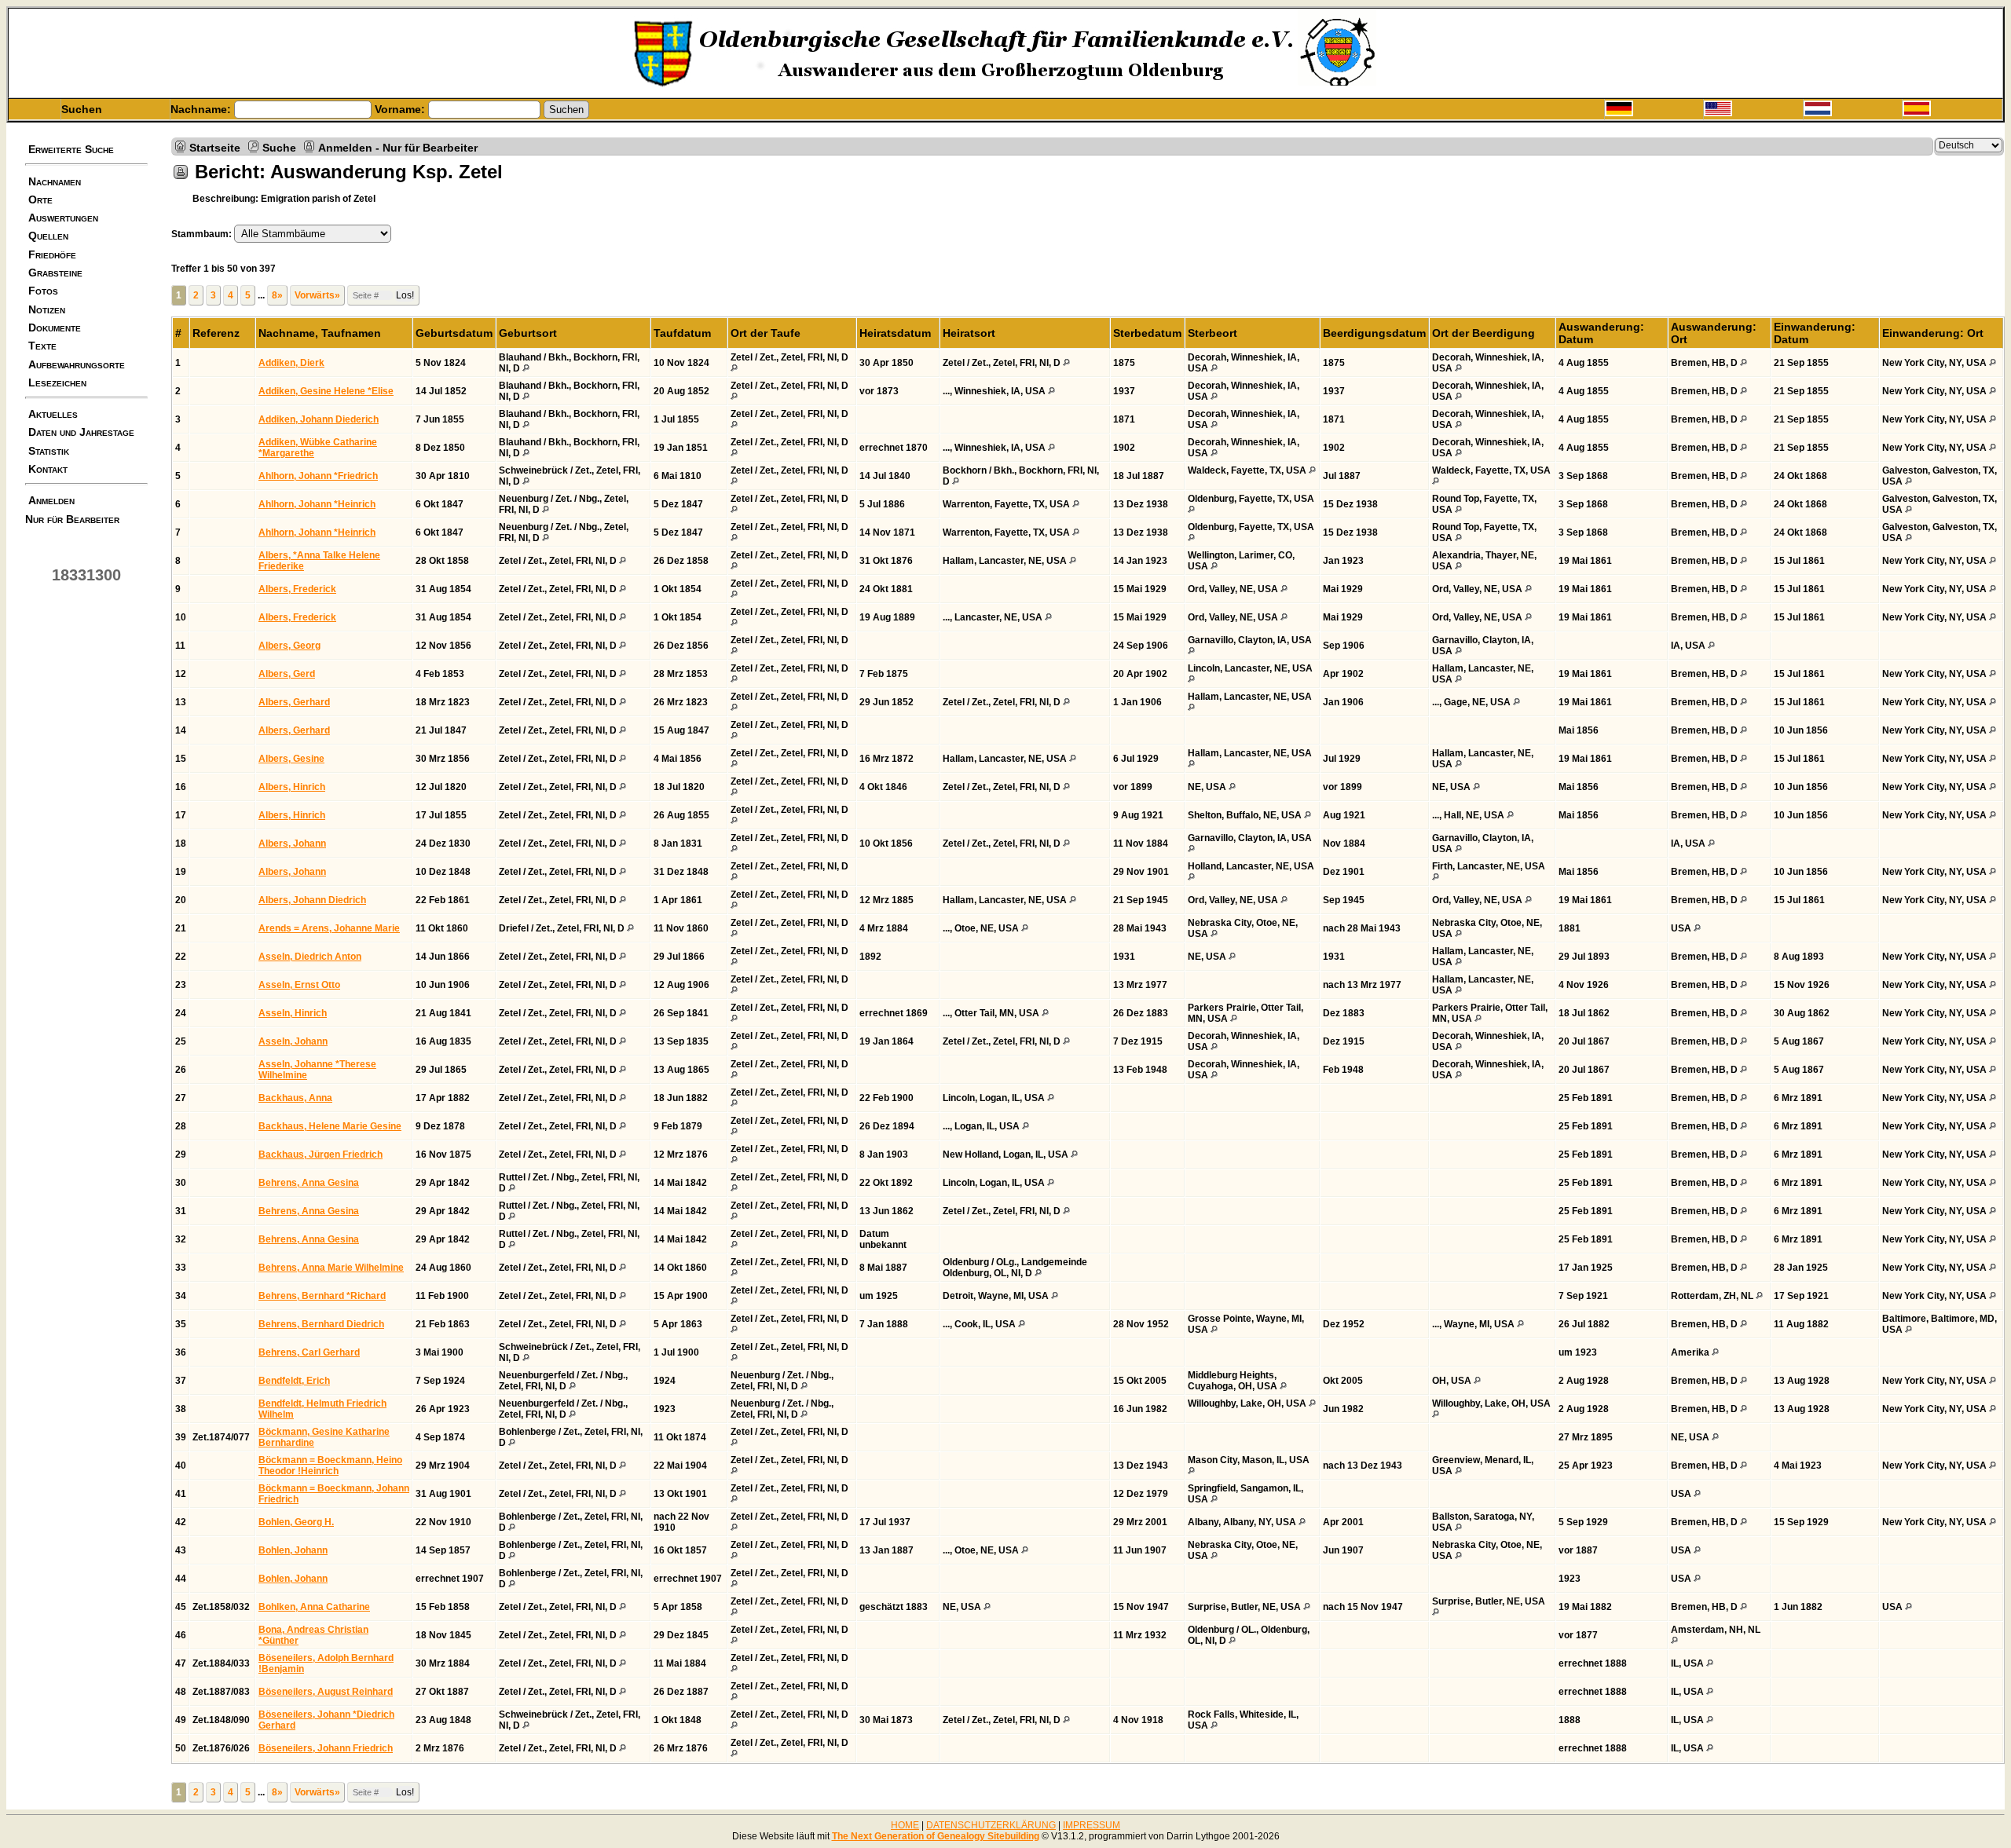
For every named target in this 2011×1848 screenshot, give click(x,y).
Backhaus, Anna (295, 1098)
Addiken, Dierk (291, 363)
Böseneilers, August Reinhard (326, 1692)
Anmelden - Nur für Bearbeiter (398, 147)
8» (277, 295)
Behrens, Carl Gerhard (309, 1352)
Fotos (43, 291)
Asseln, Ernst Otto (299, 985)
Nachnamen (55, 181)
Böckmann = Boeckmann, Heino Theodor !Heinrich (330, 1466)
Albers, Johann (292, 843)
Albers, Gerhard (294, 702)
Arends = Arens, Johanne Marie (329, 928)
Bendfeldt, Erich (294, 1381)
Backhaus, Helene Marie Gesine (330, 1126)
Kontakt (48, 469)
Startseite (215, 147)
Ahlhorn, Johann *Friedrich (318, 476)
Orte (40, 199)
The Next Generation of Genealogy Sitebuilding (936, 1836)
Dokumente (55, 328)
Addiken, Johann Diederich (319, 419)
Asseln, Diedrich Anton (310, 957)
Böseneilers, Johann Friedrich (326, 1748)
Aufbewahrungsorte (77, 364)
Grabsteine (55, 273)
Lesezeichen (57, 382)
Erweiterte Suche (71, 149)
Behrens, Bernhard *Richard (322, 1296)
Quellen (48, 236)
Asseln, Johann (293, 1041)
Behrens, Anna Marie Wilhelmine (331, 1268)
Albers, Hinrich (292, 787)
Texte (42, 346)
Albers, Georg (289, 646)
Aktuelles (53, 414)
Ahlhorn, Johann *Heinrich (317, 504)
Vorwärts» (317, 295)
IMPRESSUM (1092, 1825)
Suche (279, 147)
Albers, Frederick (297, 589)
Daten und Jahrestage (81, 432)
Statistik (49, 451)
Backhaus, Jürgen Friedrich (321, 1155)
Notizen (47, 309)
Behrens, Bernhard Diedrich (321, 1324)
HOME (905, 1825)
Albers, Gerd (287, 674)
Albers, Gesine (291, 759)
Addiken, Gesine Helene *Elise (326, 391)
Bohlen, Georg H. (296, 1522)
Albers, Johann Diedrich (312, 900)
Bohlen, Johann (293, 1550)
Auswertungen (63, 218)
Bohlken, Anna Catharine (314, 1607)
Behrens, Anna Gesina (309, 1183)
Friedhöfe (52, 254)
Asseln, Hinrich (293, 1013)
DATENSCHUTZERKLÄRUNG (991, 1825)
